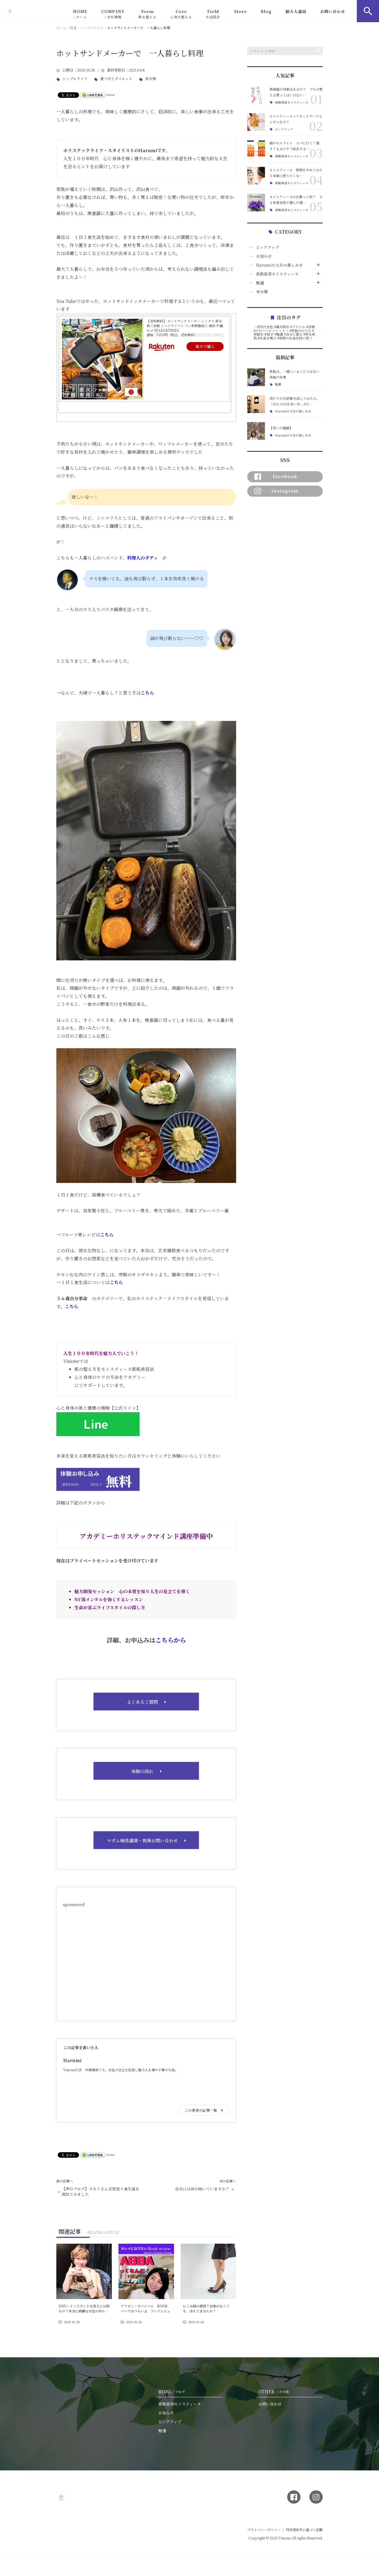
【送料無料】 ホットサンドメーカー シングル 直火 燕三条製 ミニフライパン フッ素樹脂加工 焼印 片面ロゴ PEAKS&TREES (185, 326)
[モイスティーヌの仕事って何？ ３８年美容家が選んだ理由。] (256, 203)
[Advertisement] (146, 1962)
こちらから (171, 1640)
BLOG (172, 2392)
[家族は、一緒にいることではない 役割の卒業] (256, 377)
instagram (285, 491)
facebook (285, 476)
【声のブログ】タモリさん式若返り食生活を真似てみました (100, 2192)
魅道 (260, 283)
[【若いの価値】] (256, 431)
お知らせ (264, 256)
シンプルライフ (75, 79)
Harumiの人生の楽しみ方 (279, 265)
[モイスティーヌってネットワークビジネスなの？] (256, 122)
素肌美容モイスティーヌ (292, 102)
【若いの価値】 (281, 428)
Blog (266, 11)
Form (147, 14)
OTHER (274, 2392)
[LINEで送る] (93, 95)
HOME (80, 14)
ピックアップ (284, 129)
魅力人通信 (296, 11)
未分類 (151, 79)
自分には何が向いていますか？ (202, 2189)
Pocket (111, 95)
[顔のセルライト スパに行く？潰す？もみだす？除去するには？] (256, 149)
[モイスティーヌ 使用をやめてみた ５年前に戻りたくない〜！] (256, 176)
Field (213, 14)
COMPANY (113, 14)
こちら (107, 1235)
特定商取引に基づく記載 (304, 2530)
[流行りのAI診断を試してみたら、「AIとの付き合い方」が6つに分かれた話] (256, 404)
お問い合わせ (333, 11)
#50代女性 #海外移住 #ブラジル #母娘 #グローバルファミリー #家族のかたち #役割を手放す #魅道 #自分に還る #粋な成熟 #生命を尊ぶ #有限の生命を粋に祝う (284, 332)
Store (241, 11)
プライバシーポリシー (264, 2530)
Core (181, 14)
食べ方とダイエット (116, 79)
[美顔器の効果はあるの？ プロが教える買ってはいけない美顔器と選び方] (256, 95)
